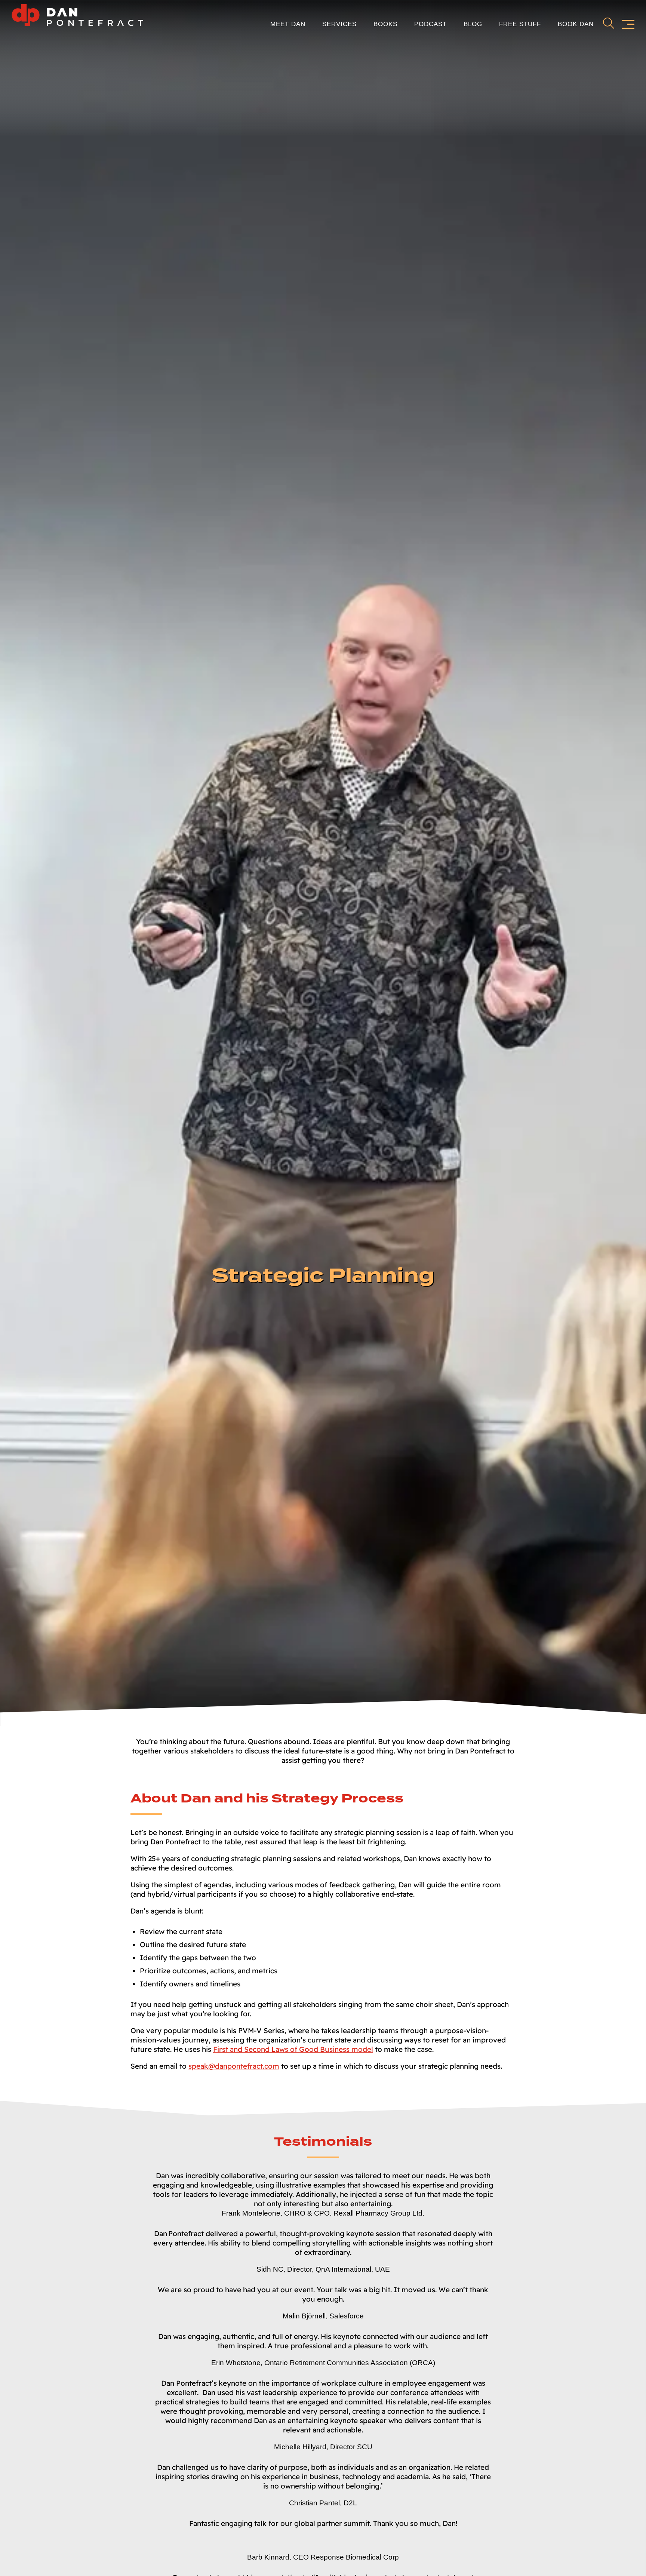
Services (339, 24)
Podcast (430, 24)
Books (385, 24)
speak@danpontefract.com (234, 2066)
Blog (473, 24)
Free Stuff (520, 24)
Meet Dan (288, 24)
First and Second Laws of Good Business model (293, 2049)
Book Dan (576, 24)
